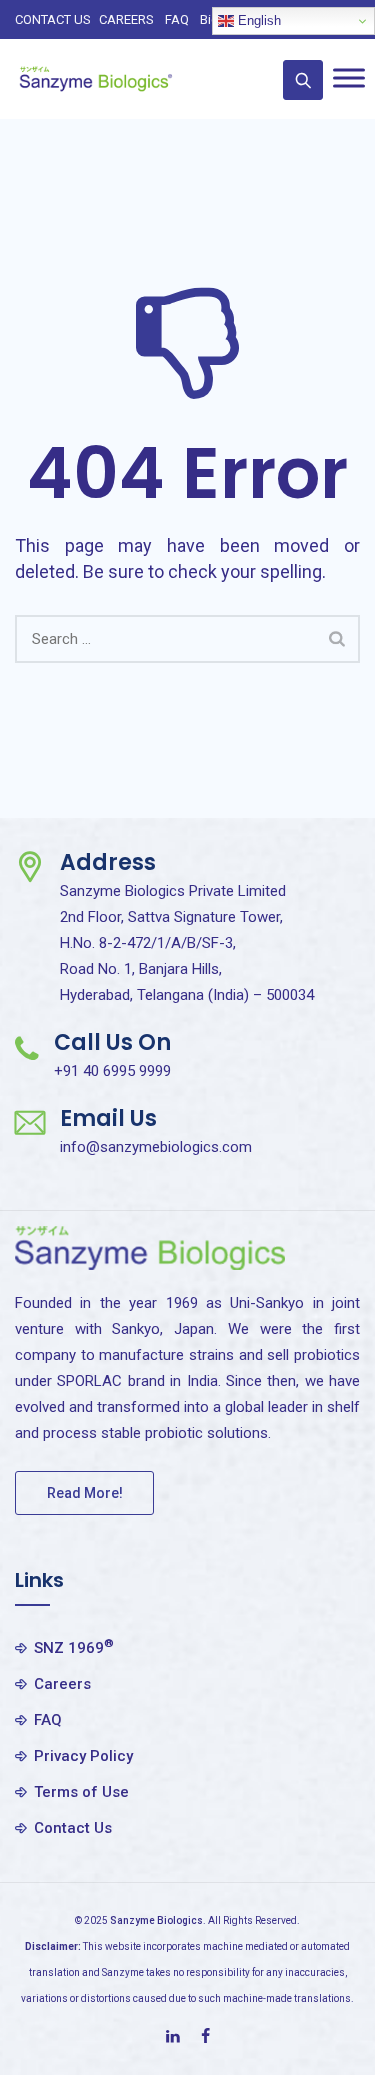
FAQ (177, 19)
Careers (62, 1684)
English (257, 20)
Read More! (85, 1493)
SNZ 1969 (74, 1647)
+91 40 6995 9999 (112, 1071)
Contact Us (73, 1828)
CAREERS (126, 19)
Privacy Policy (83, 1756)
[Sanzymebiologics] (95, 79)
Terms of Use (81, 1792)
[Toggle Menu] (349, 77)
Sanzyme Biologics (156, 1920)
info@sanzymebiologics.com (156, 1147)
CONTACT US (53, 19)
